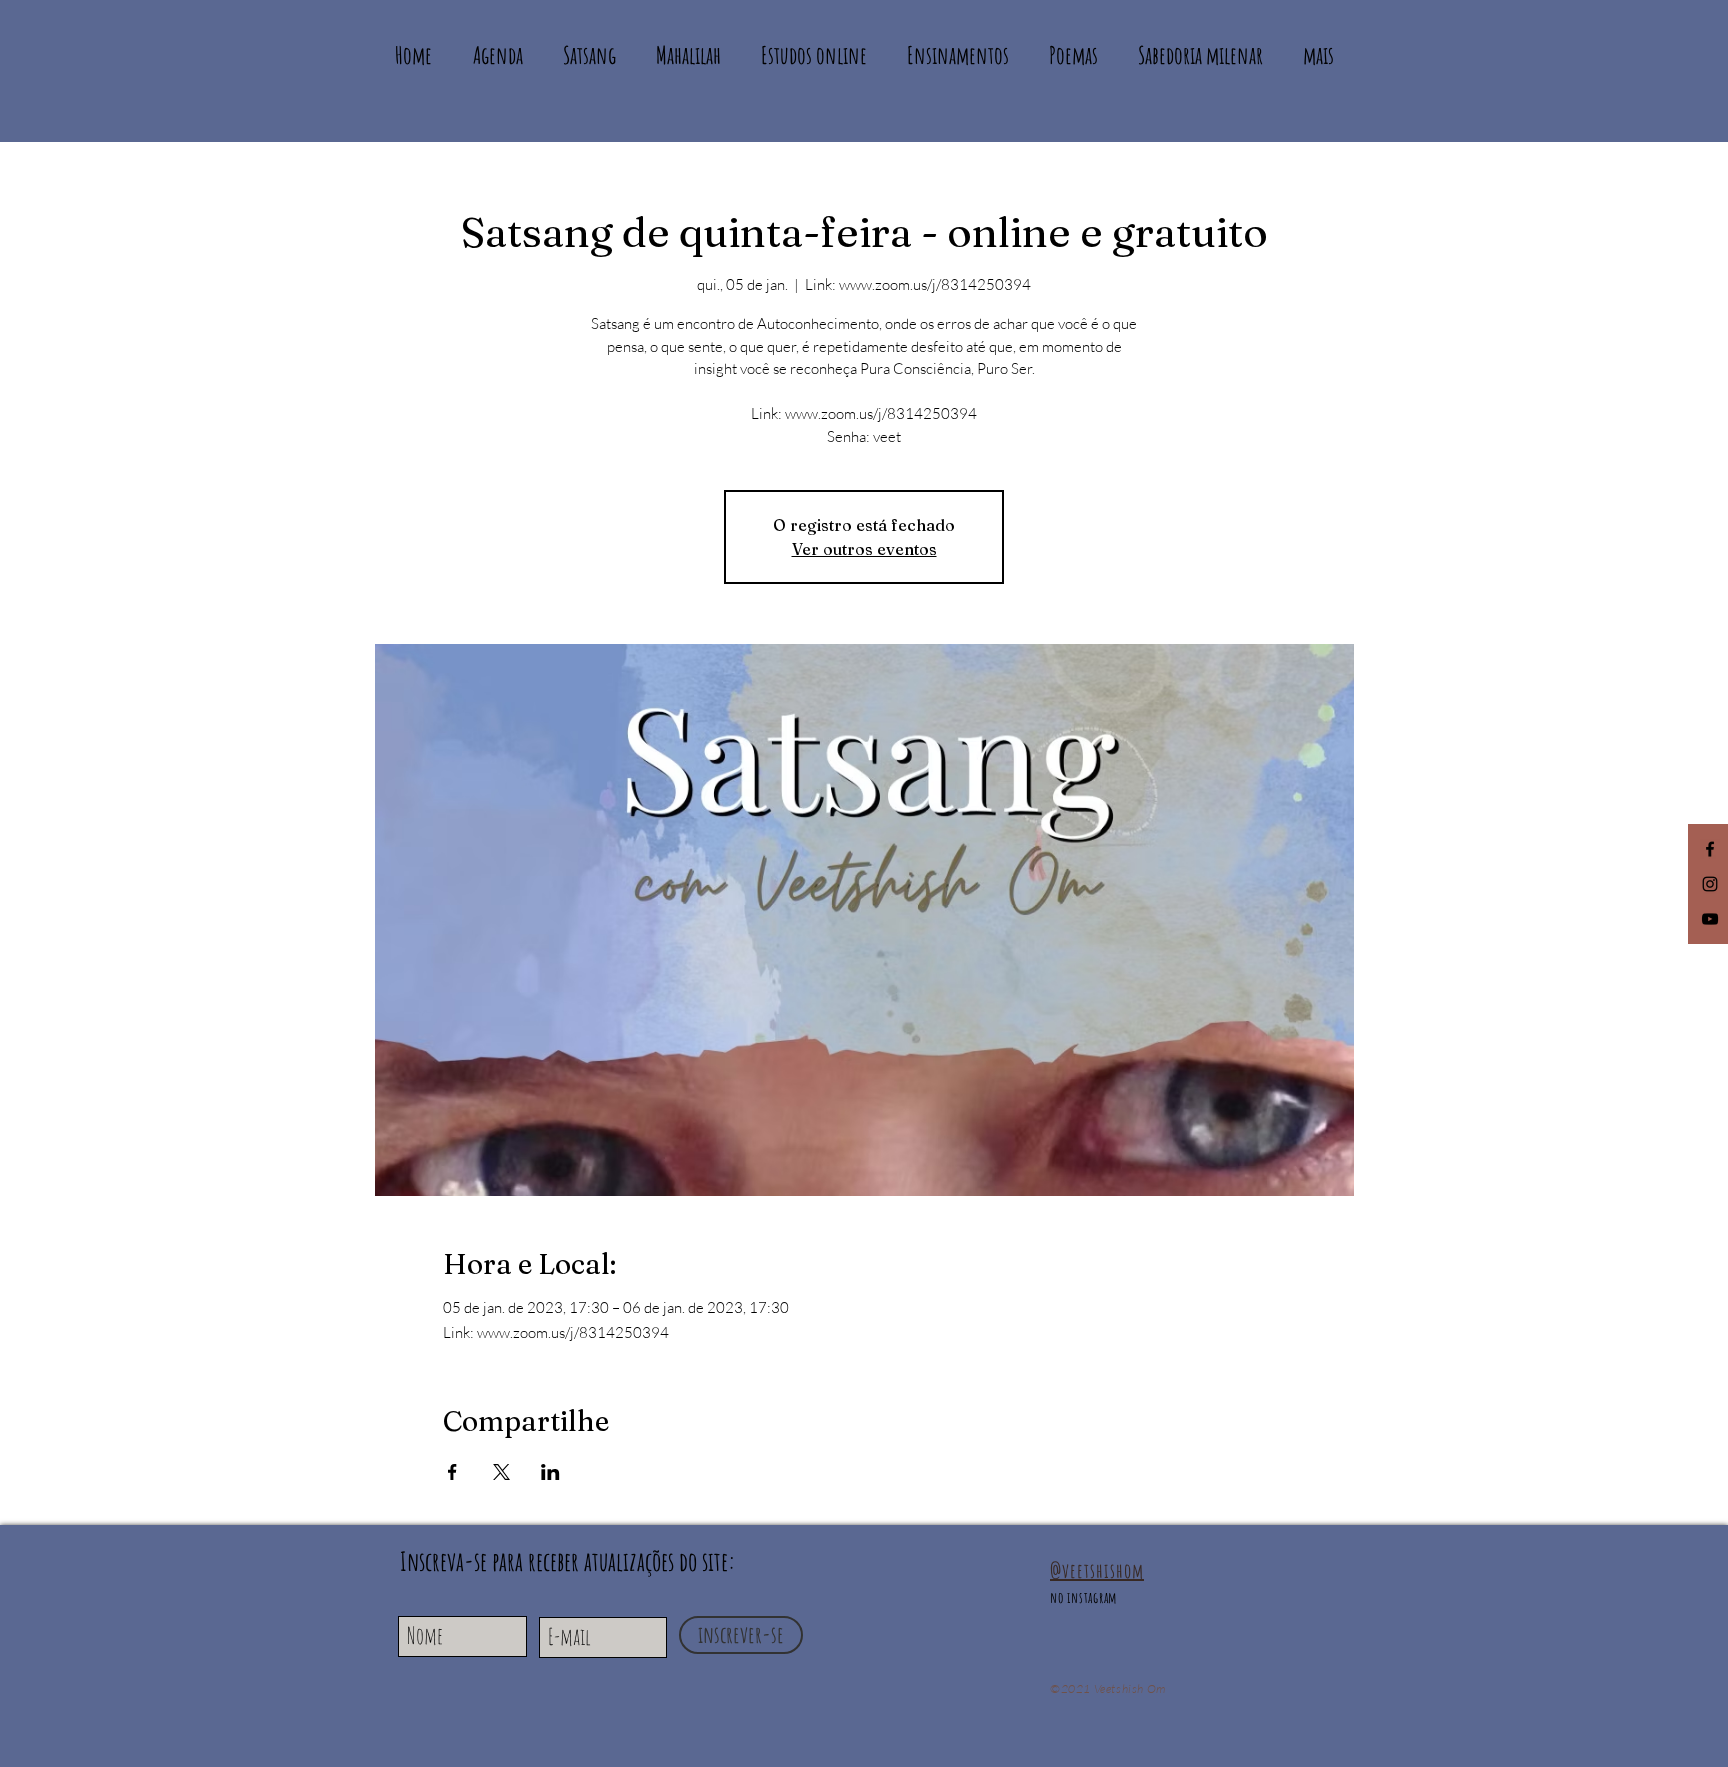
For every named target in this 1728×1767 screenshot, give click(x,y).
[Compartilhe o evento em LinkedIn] (550, 1472)
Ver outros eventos (864, 549)
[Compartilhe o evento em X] (501, 1472)
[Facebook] (1710, 849)
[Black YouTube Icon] (1710, 919)
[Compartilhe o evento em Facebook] (452, 1472)
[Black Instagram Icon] (1710, 884)
